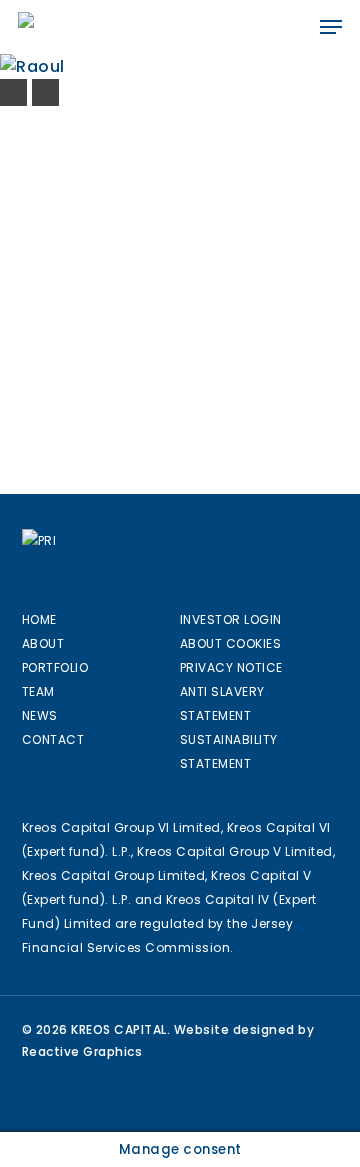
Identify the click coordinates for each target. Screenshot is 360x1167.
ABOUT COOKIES (231, 643)
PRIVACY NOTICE (231, 667)
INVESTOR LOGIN (231, 619)
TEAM (38, 691)
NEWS (40, 715)
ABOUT (43, 643)
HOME (39, 619)
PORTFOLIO (55, 667)
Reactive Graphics (82, 1051)
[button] (331, 27)
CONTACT (53, 739)
